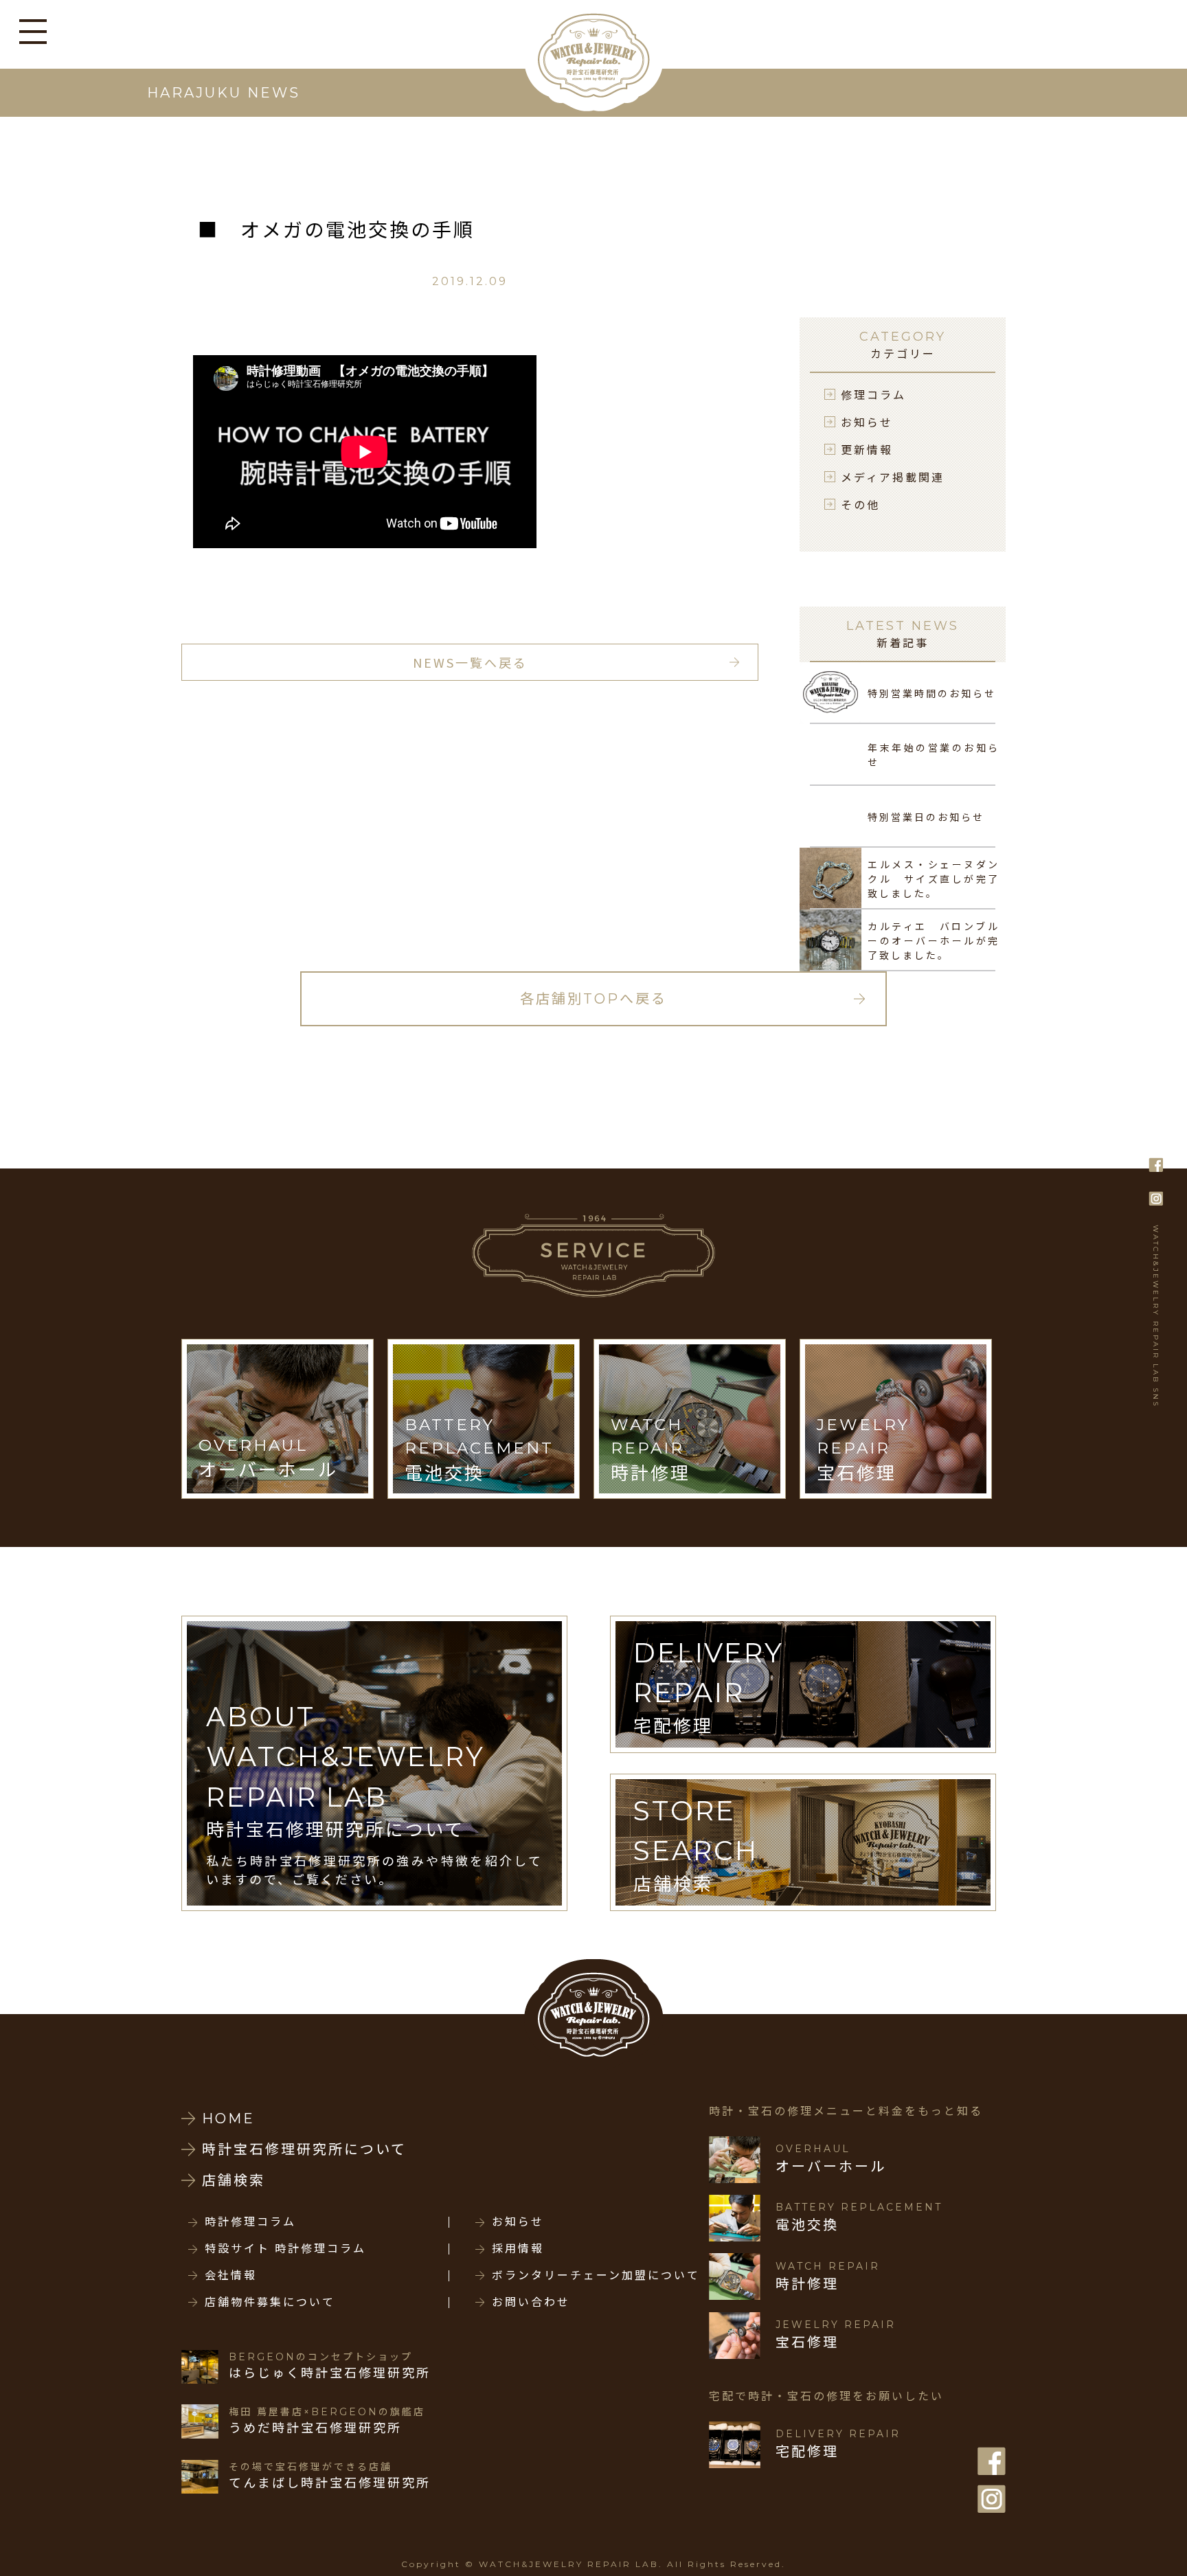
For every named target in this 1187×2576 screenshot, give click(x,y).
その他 (860, 504)
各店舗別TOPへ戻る (593, 999)
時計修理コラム (250, 2222)
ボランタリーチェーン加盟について (596, 2276)
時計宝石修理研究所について (304, 2149)
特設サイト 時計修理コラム (285, 2249)
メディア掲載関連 (893, 477)
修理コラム (873, 394)
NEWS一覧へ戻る (470, 662)
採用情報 (518, 2249)
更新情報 (867, 449)
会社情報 (231, 2276)
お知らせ (867, 422)
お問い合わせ (531, 2303)
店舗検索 (234, 2180)
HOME (228, 2119)
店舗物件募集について (270, 2303)
